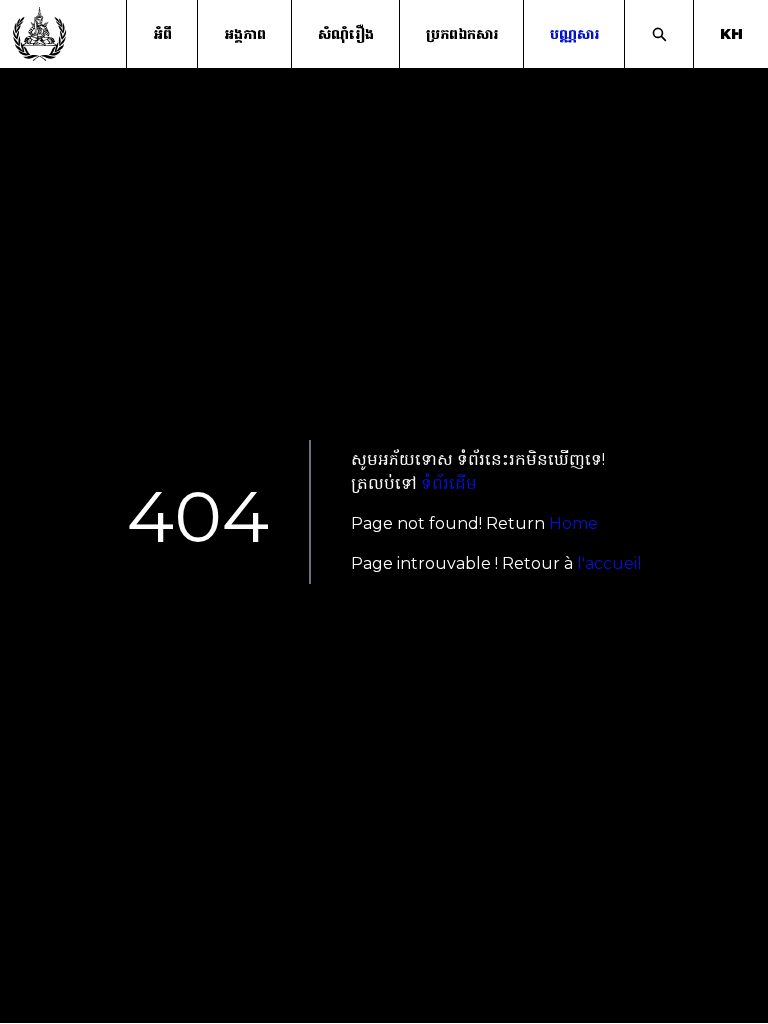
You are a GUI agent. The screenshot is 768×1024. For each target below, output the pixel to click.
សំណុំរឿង (346, 34)
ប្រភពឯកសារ (462, 34)
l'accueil (609, 563)
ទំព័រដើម (449, 483)
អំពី (162, 34)
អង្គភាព (245, 34)
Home (573, 523)
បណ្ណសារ (574, 34)
